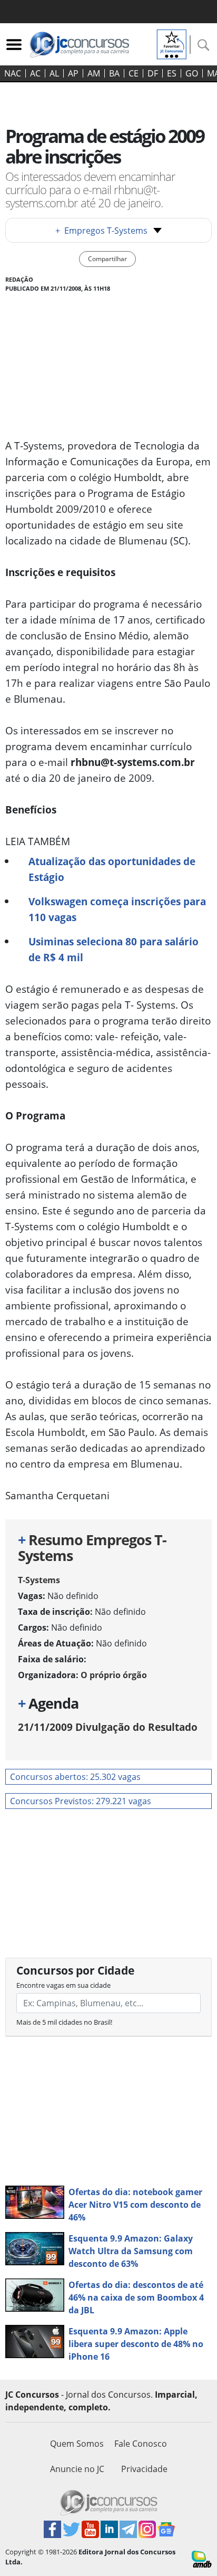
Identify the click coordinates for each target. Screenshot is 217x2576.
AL (54, 73)
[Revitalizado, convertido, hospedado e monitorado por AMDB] (202, 2558)
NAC (13, 73)
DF (153, 73)
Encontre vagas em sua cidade (63, 1985)
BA (114, 73)
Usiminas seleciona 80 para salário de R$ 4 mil (114, 949)
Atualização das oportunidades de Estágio (112, 869)
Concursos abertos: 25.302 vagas (75, 1777)
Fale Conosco (141, 2444)
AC (35, 73)
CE (134, 73)
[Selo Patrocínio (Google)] (172, 43)
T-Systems (39, 1580)
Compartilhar (107, 259)
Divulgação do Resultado (108, 1727)
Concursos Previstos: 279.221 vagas (81, 1801)
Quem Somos (77, 2444)
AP (73, 73)
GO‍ (192, 73)
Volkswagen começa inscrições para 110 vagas (117, 909)
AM (94, 73)
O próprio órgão (114, 1675)
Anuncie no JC (77, 2469)
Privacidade (144, 2469)
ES (172, 73)
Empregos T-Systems (101, 231)
